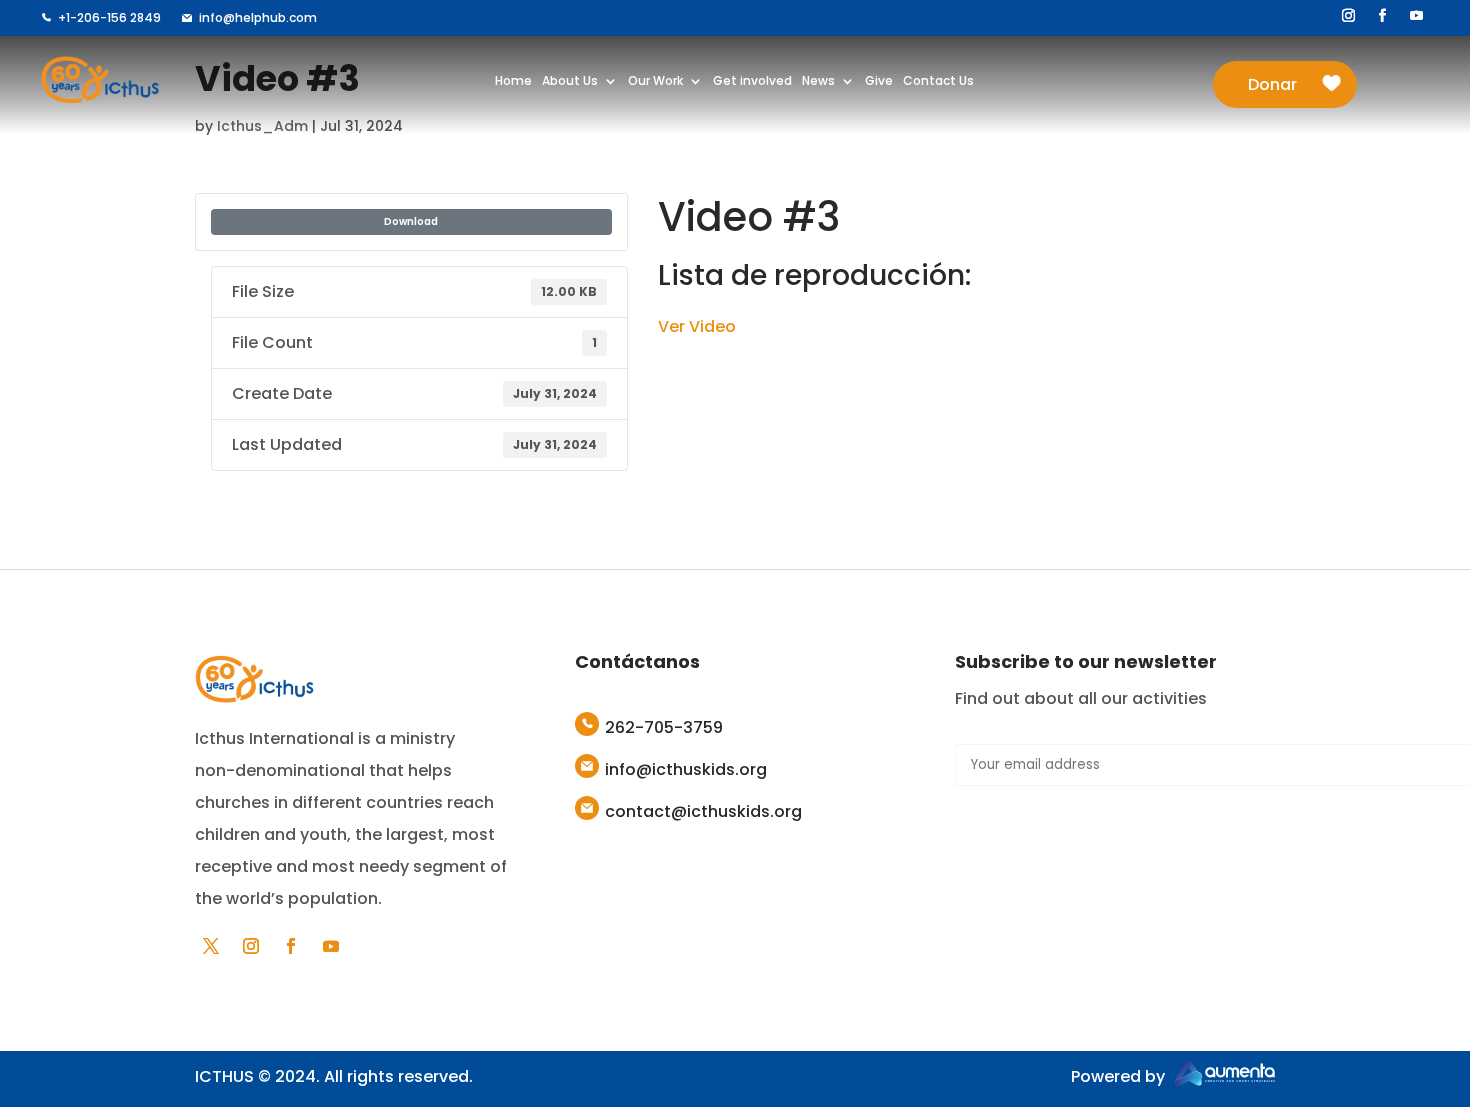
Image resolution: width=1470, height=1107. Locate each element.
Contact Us (938, 81)
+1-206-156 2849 (109, 17)
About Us (570, 81)
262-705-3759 (664, 727)
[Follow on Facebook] (1383, 16)
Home (513, 81)
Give (879, 81)
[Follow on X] (211, 946)
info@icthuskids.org (686, 769)
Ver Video (697, 326)
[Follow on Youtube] (1417, 16)
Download (411, 221)
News (818, 81)
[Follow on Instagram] (1349, 16)
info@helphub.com (258, 17)
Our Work (655, 81)
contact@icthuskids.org (703, 811)
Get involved (752, 81)
